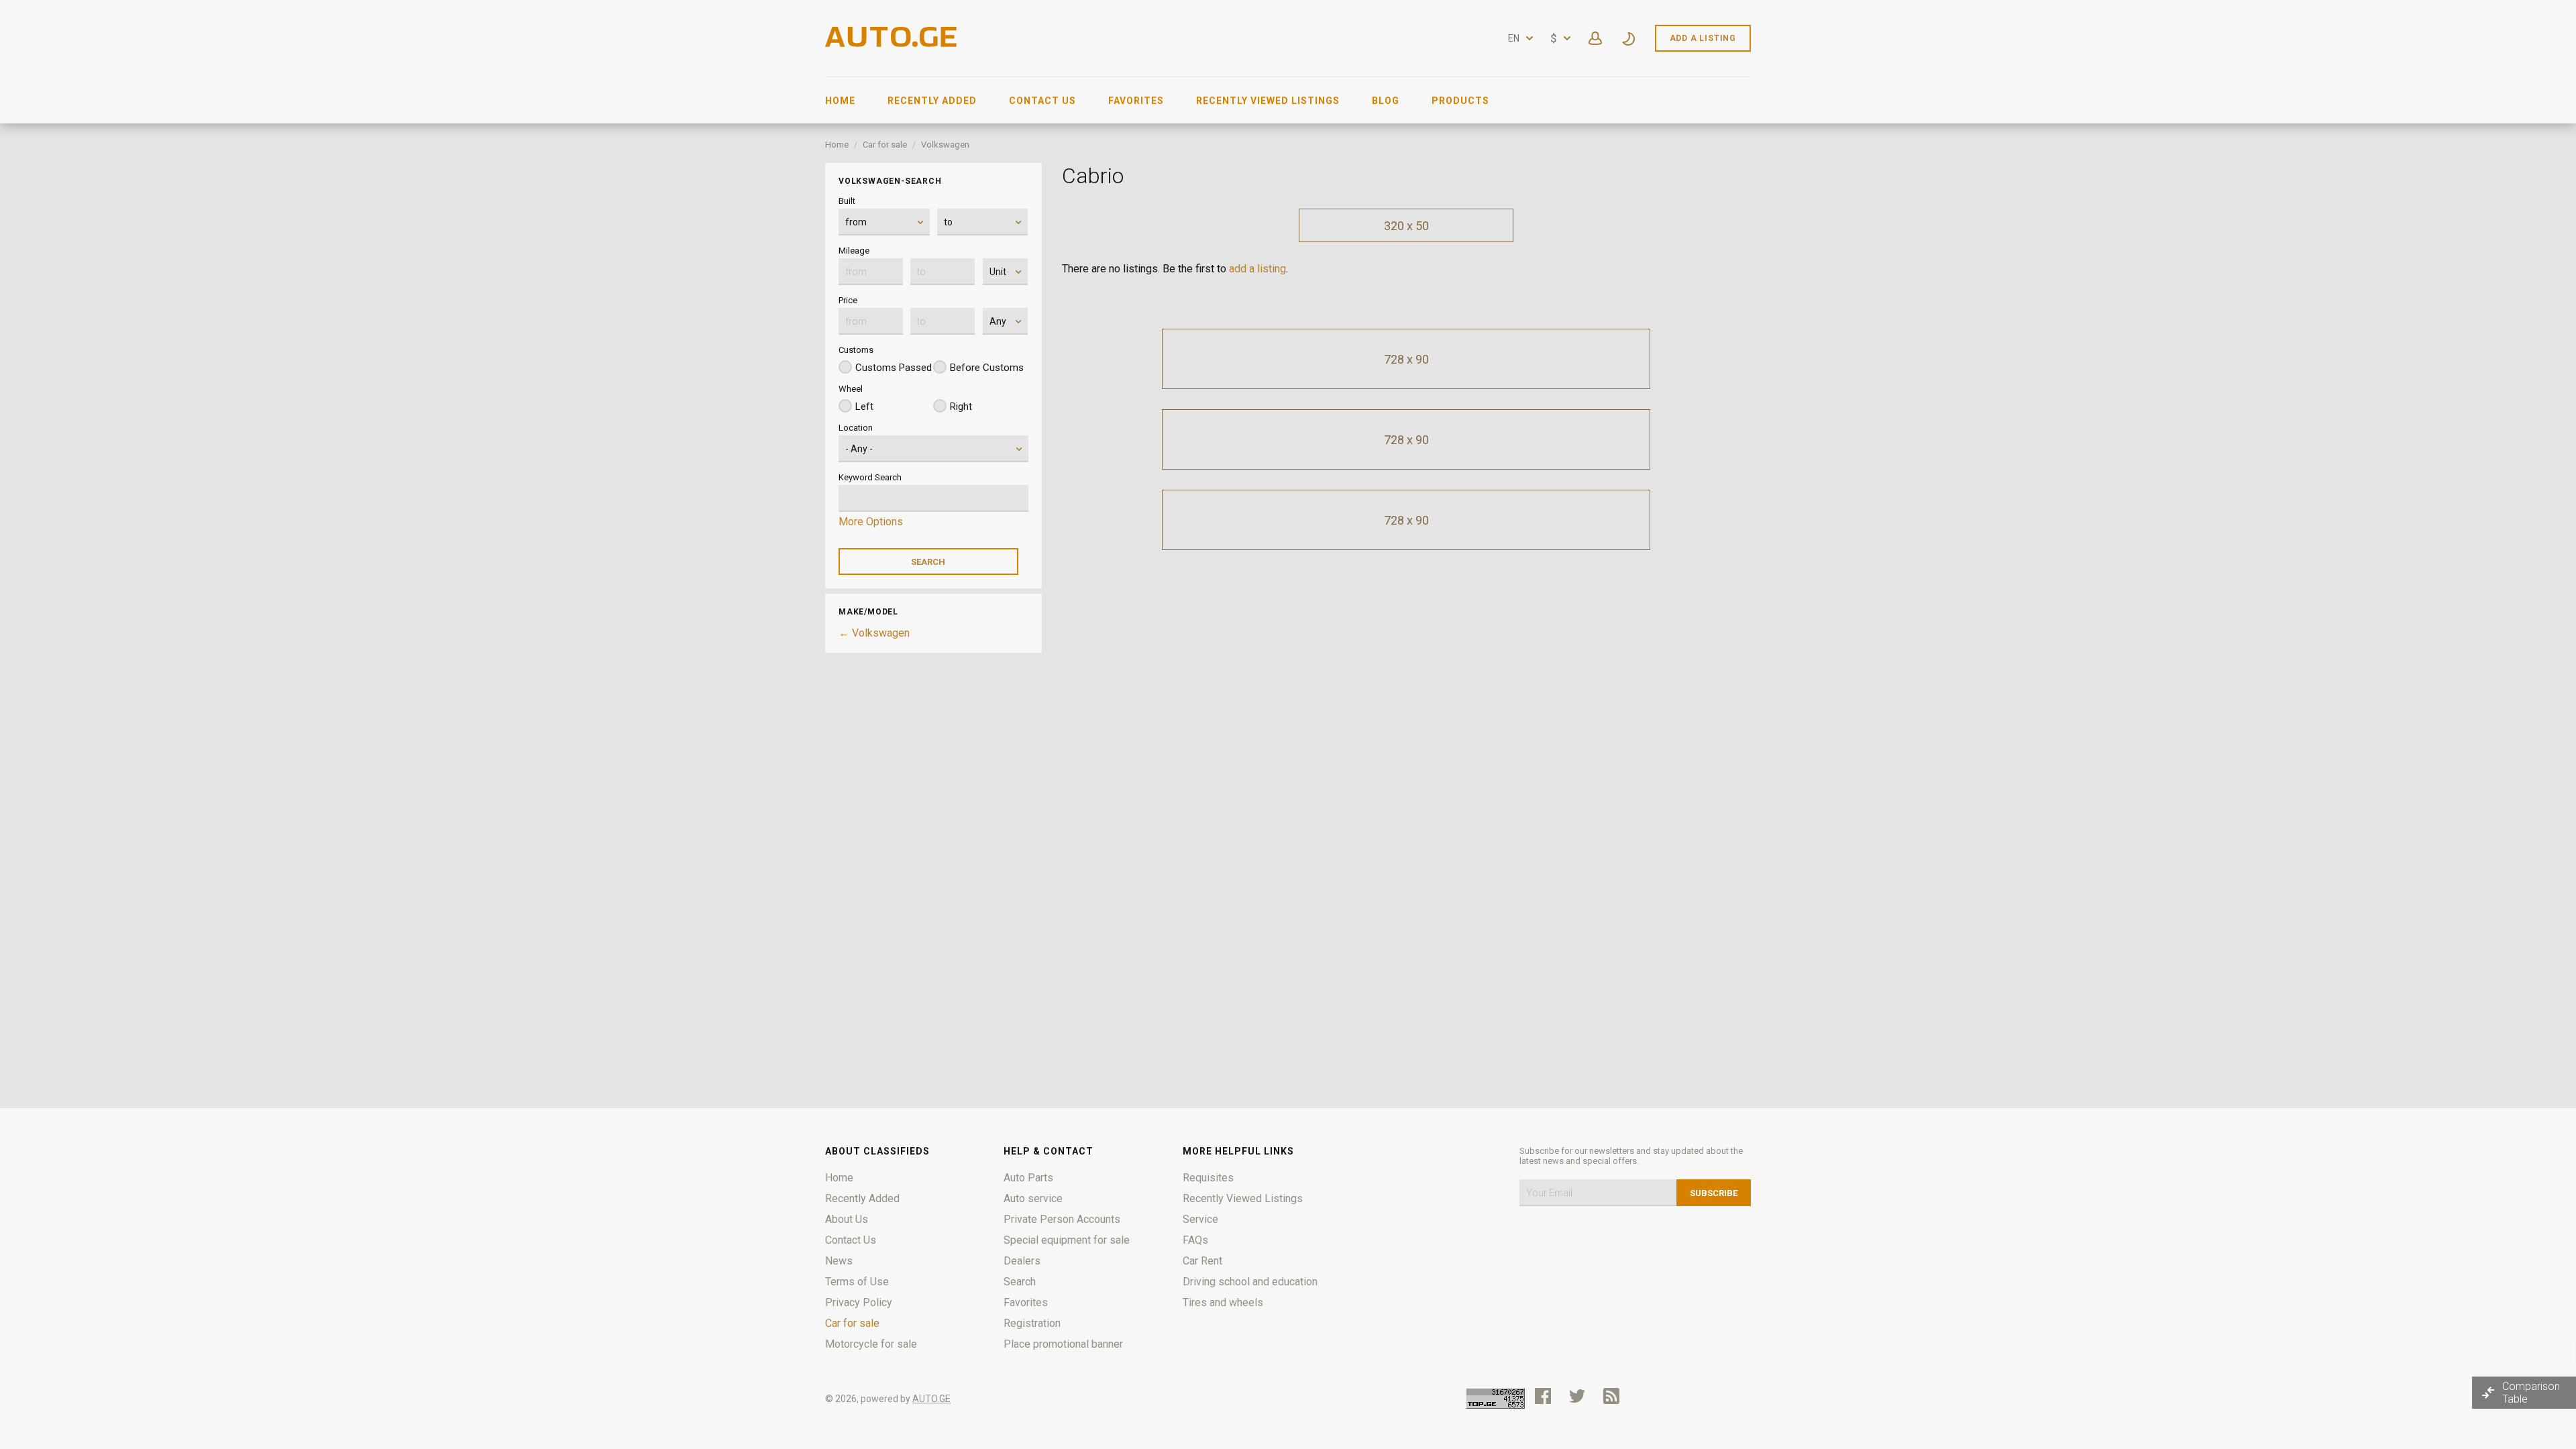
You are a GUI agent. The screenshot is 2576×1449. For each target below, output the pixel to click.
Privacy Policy (859, 1302)
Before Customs (987, 368)
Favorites (1136, 101)
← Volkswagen (874, 633)
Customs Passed (894, 368)
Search (1020, 1282)
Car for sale (885, 145)
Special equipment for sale (1067, 1240)
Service (1200, 1219)
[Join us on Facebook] (1543, 1396)
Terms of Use (857, 1282)
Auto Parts (1028, 1178)
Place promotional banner (1063, 1344)
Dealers (1022, 1261)
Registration (1032, 1323)
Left (864, 407)
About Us (847, 1219)
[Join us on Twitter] (1577, 1396)
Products (1460, 101)
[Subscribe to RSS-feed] (1614, 1396)
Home (840, 101)
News (839, 1261)
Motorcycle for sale (871, 1344)
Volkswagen (945, 145)
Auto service (1033, 1198)
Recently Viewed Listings (1268, 101)
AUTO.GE (931, 1399)
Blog (1386, 101)
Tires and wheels (1223, 1302)
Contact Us (1042, 101)
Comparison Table (2531, 1393)
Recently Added (932, 101)
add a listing (1257, 269)
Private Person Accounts (1062, 1219)
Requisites (1208, 1178)
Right (961, 407)
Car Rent (1202, 1261)
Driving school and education (1250, 1282)
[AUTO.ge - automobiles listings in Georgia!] (892, 43)
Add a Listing (1703, 38)
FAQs (1195, 1240)
